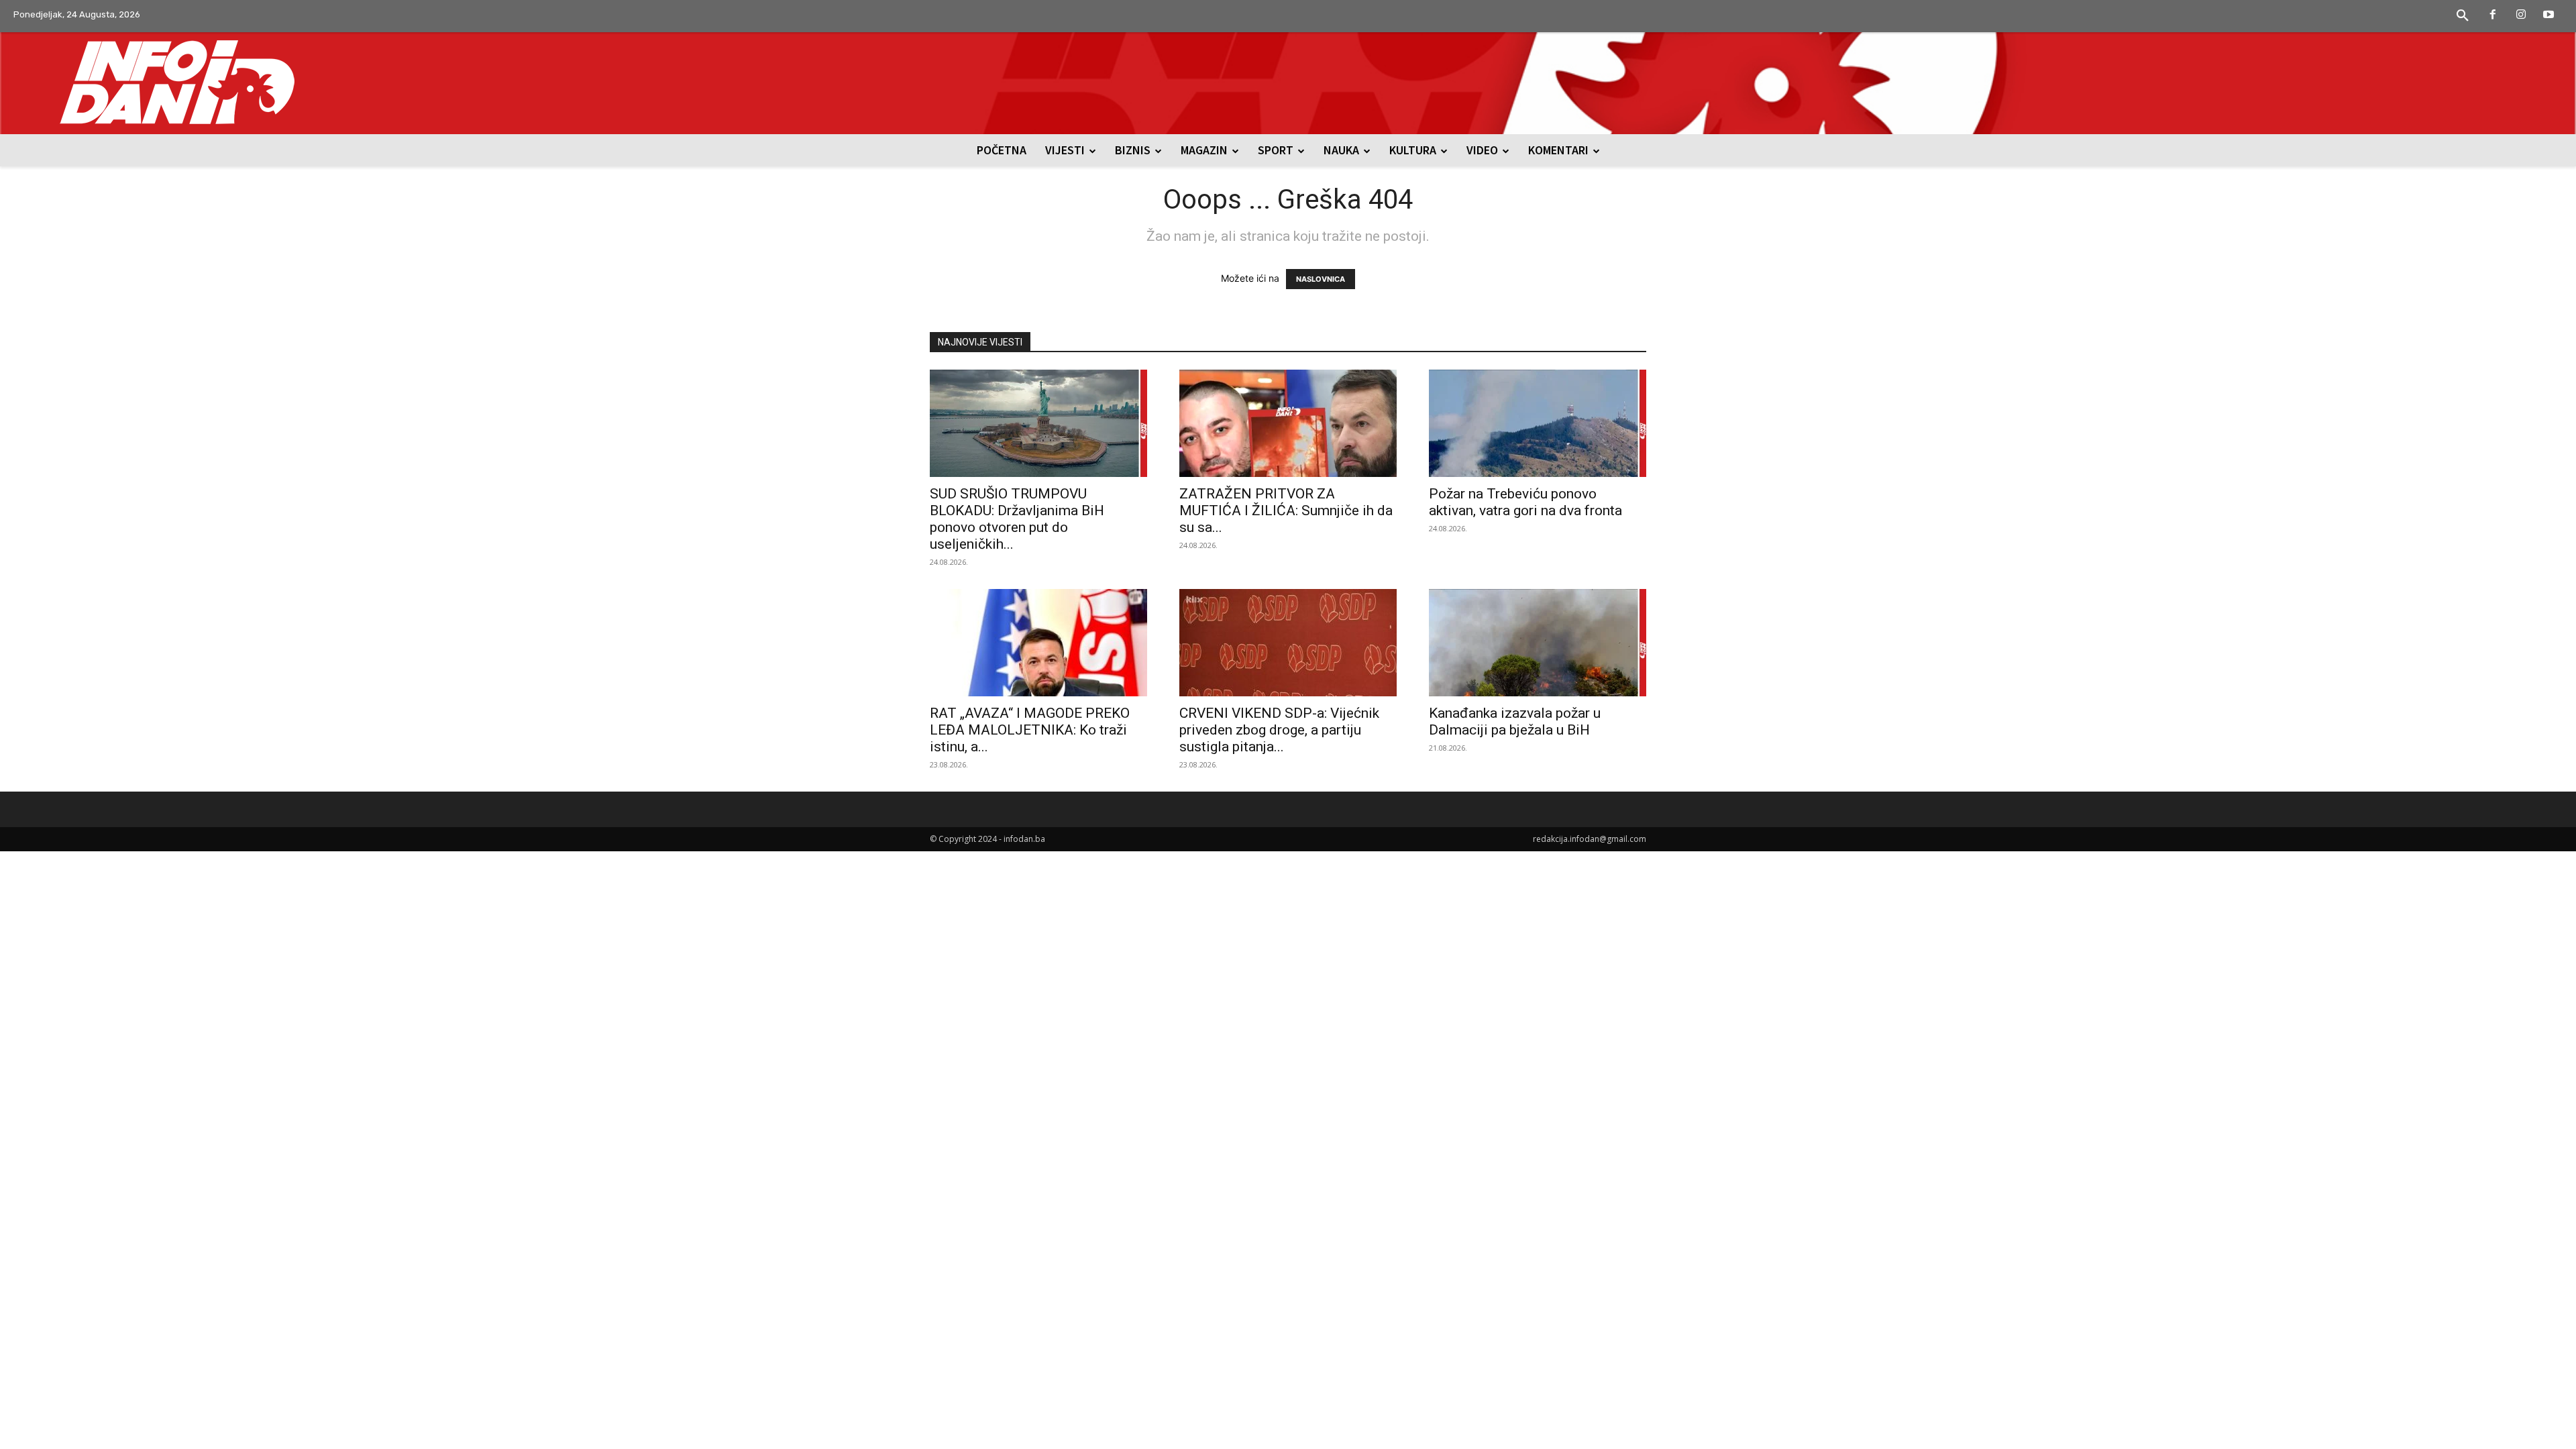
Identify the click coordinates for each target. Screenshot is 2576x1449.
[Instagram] (2521, 15)
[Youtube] (2548, 15)
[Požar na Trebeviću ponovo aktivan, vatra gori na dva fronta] (1538, 423)
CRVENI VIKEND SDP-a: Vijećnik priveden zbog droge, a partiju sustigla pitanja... (1279, 730)
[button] (2463, 16)
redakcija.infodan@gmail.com (1590, 839)
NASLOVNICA (1321, 279)
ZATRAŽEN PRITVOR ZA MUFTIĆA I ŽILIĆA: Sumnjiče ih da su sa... (1286, 511)
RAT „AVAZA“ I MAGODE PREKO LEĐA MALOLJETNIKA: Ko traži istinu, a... (1030, 730)
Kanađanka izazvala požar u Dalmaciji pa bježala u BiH (1515, 721)
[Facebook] (2493, 15)
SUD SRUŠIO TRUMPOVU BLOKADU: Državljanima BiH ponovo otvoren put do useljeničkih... (1017, 519)
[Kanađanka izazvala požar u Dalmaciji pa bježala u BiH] (1538, 643)
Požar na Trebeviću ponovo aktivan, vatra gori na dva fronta (1525, 502)
